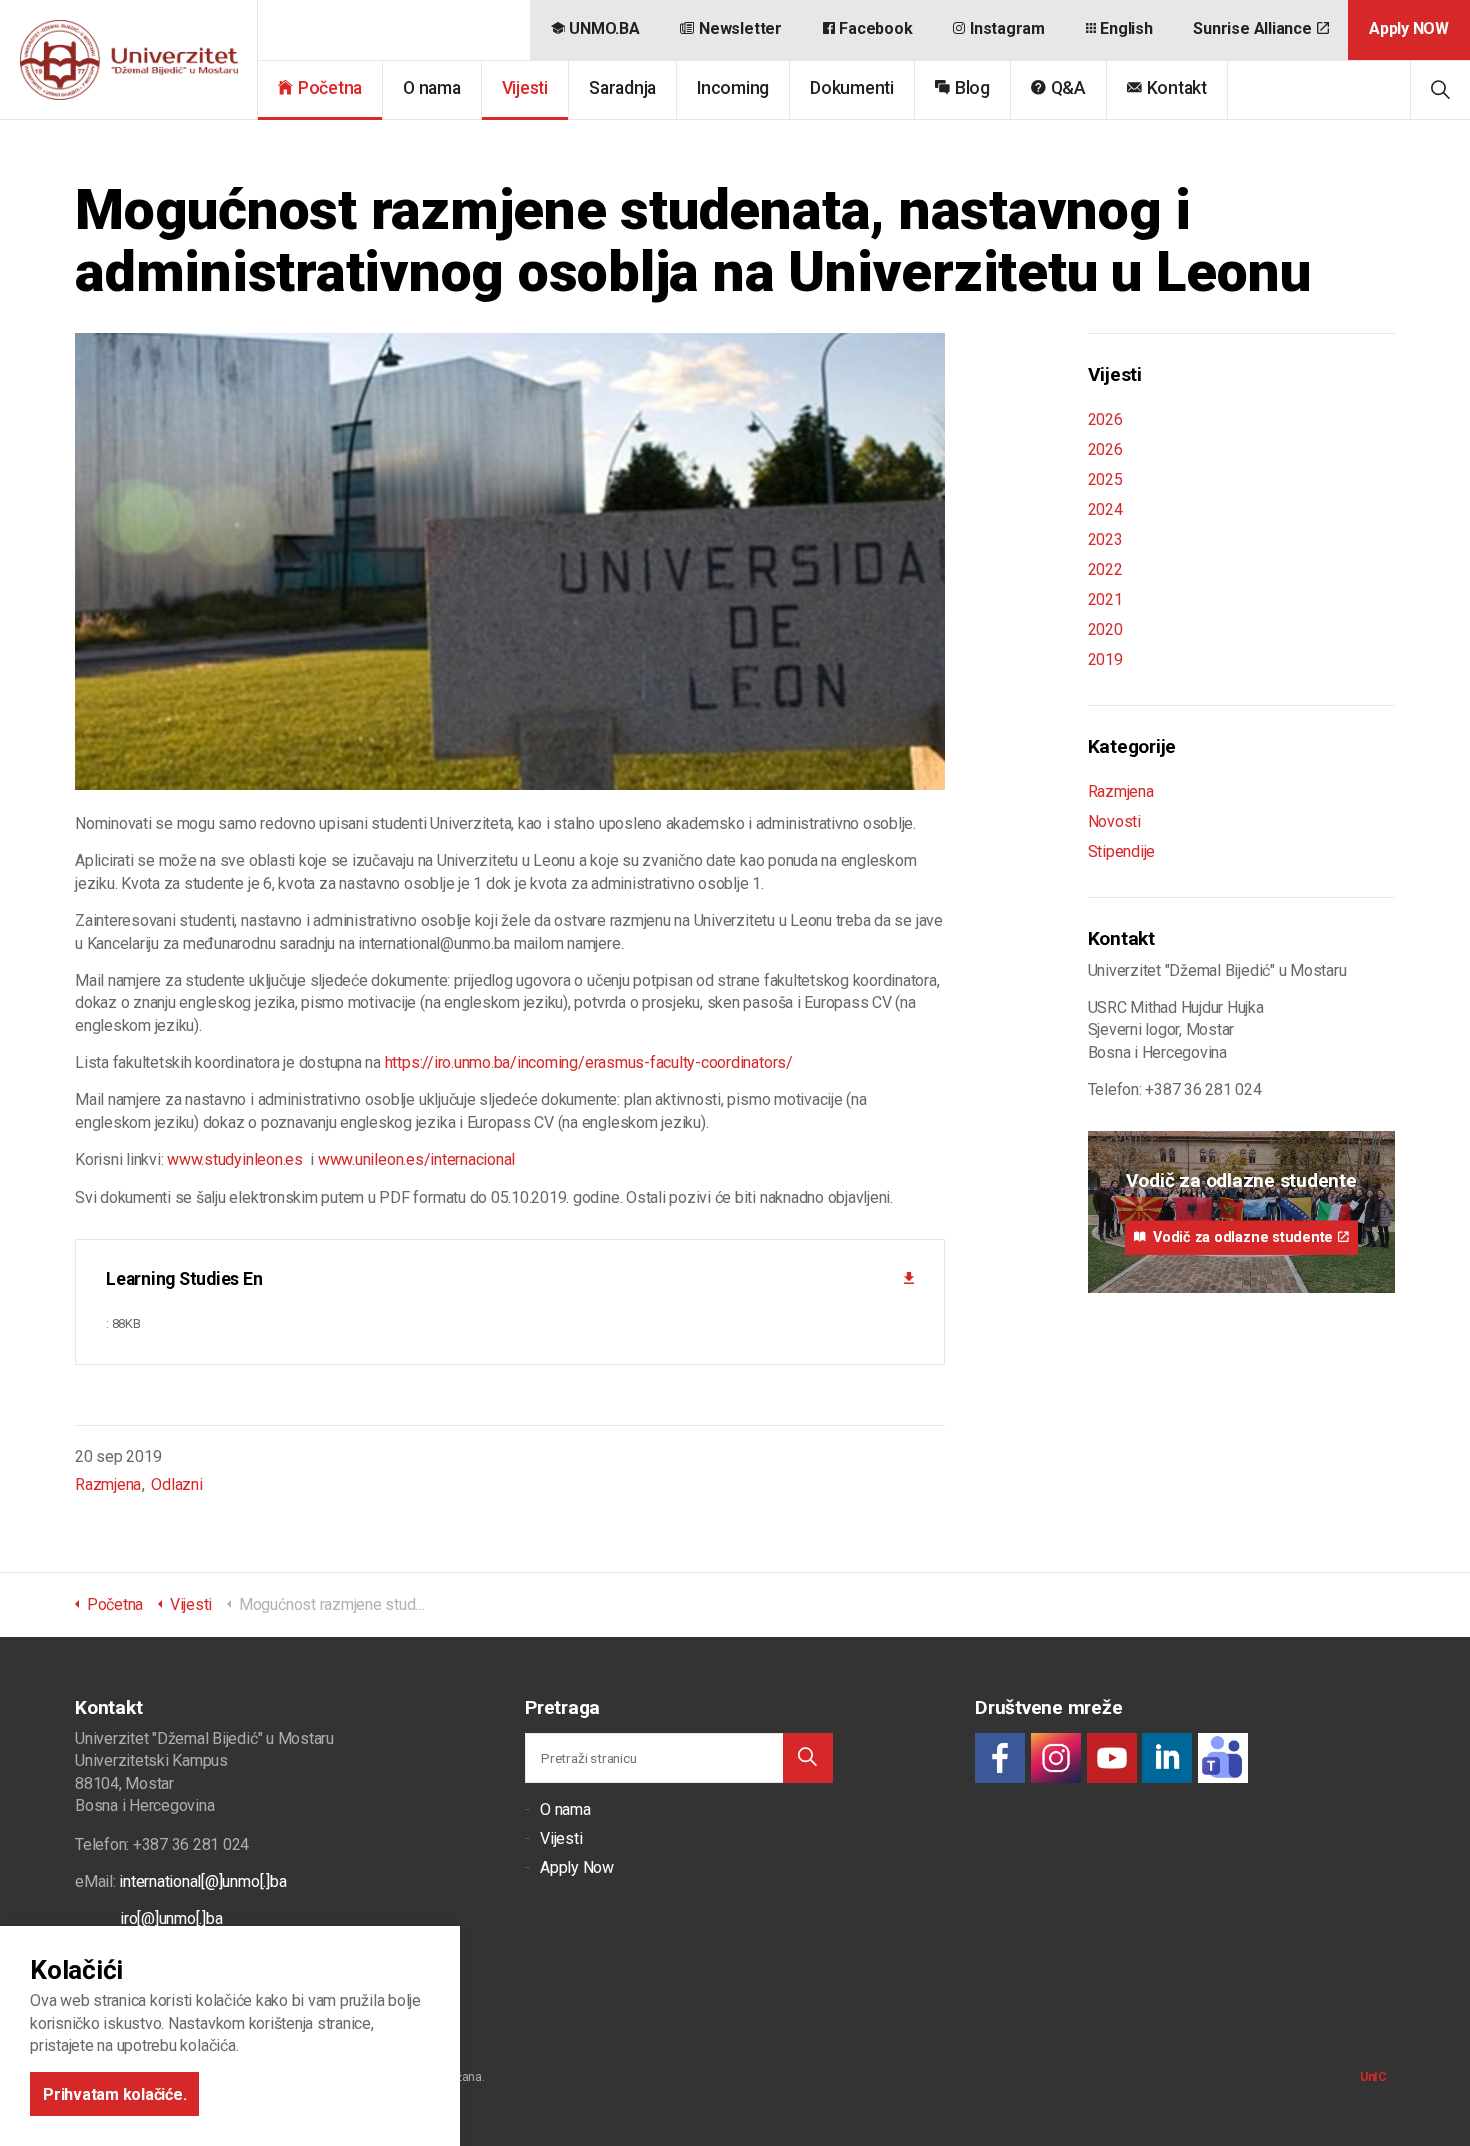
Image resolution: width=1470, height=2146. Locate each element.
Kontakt (1177, 88)
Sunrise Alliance (1252, 28)
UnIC (1373, 2077)
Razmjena (108, 1484)
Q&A (1068, 88)
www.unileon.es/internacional (416, 1159)
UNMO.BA (604, 28)
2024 (1105, 509)
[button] (808, 1758)
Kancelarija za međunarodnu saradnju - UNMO (129, 60)
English (1126, 28)
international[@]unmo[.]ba (202, 1881)
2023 (1105, 539)
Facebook (875, 28)
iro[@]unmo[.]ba (171, 1918)
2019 (1105, 659)
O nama (432, 88)
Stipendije (1122, 851)
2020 (1105, 629)
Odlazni (176, 1484)
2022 (1105, 569)
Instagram (1007, 28)
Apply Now (577, 1867)
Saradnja (622, 88)
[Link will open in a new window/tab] (1000, 1758)
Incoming (733, 88)
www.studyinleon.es (235, 1159)
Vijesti (525, 88)
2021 (1105, 599)
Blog (972, 88)
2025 (1105, 479)
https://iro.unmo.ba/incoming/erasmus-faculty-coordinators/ (589, 1062)
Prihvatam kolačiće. (114, 2093)
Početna (330, 88)
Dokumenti (852, 88)
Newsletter (740, 28)
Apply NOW (1409, 28)
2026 (1105, 419)
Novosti (1114, 821)
